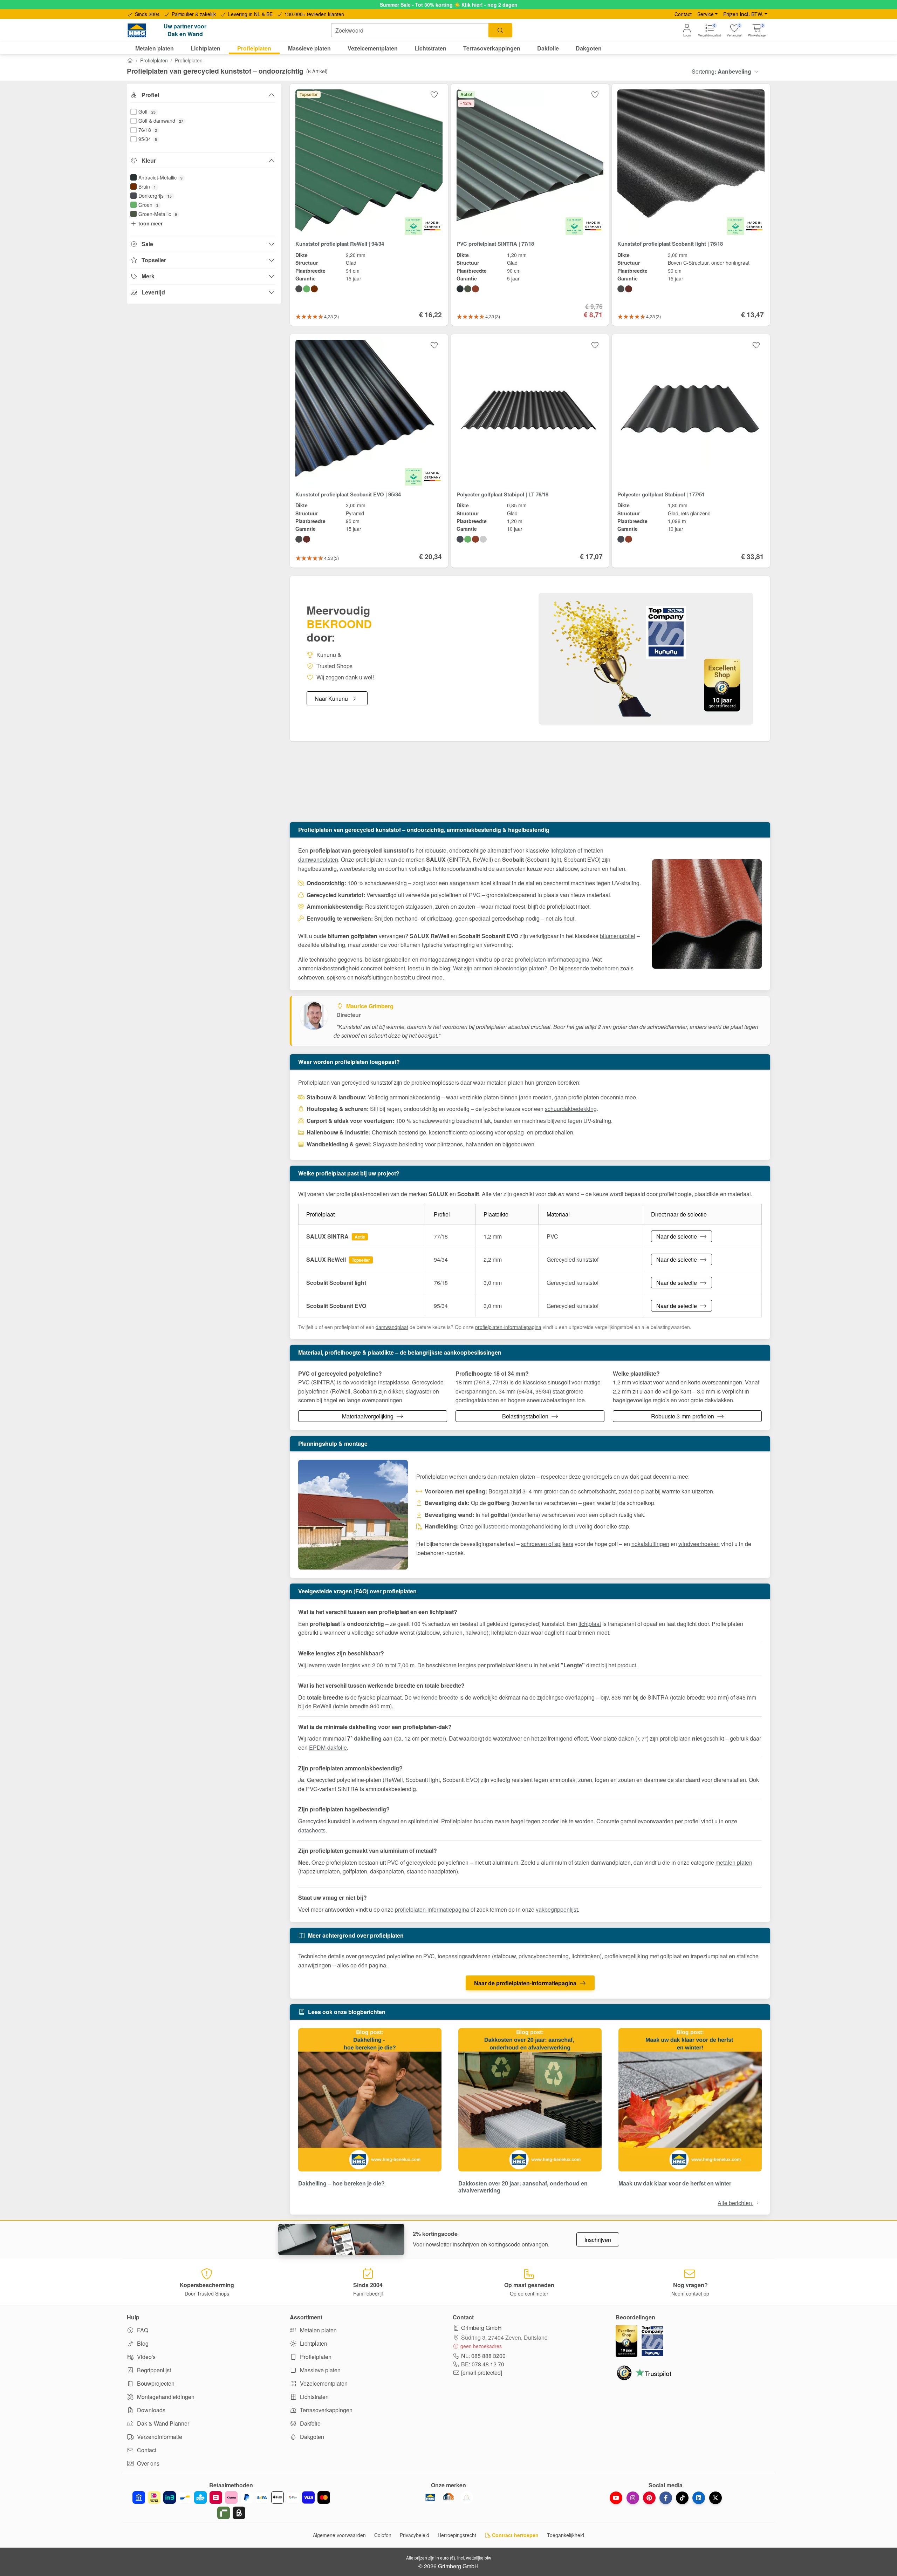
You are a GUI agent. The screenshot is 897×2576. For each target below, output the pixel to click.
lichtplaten (563, 850)
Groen (148, 205)
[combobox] (410, 30)
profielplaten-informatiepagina (552, 959)
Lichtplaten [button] (206, 48)
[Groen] (307, 289)
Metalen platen (318, 2330)
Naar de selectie (677, 1236)
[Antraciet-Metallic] (460, 289)
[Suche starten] (500, 30)
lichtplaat (590, 1624)
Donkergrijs (155, 196)
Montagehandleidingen (165, 2397)
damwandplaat (392, 1327)
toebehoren (605, 968)
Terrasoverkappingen (326, 2410)
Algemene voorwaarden (339, 2535)
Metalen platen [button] (155, 48)
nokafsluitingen (650, 1544)
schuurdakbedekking (571, 1109)
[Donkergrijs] (460, 539)
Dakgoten (311, 2437)
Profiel (150, 95)
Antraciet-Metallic (160, 177)
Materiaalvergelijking (368, 1416)
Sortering (721, 71)
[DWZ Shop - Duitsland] (448, 2497)
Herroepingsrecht (457, 2535)
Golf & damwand (161, 121)
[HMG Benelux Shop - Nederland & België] (430, 2497)
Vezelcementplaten (323, 2383)
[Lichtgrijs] (483, 539)
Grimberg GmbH (481, 2328)
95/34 (148, 139)
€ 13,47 (752, 314)
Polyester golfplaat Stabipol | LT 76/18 (502, 494)
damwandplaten (318, 859)
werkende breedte (436, 1697)
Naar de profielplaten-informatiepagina (525, 1983)
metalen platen (734, 1862)
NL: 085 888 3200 (483, 2356)
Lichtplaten (313, 2343)
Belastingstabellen (526, 1416)
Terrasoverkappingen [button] (492, 48)
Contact (683, 14)
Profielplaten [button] (254, 48)
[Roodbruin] (629, 289)
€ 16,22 (430, 314)
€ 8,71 (593, 314)
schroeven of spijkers (547, 1544)
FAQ (142, 2330)
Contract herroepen (515, 2535)
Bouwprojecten (155, 2383)
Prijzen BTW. (743, 14)
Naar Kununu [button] (331, 699)
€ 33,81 (752, 556)
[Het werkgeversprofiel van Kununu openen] (646, 659)
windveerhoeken (699, 1544)
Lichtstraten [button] (430, 48)
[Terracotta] (475, 539)
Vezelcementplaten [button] (373, 48)
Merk (148, 276)
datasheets (312, 1830)
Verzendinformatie (159, 2437)
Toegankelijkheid (566, 2535)
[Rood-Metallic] (475, 289)
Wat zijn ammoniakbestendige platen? (500, 968)
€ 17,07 (591, 556)
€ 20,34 (430, 556)
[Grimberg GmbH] (467, 2497)
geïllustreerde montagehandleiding (518, 1526)
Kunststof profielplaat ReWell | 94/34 (340, 244)
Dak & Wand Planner (162, 2423)
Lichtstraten (314, 2397)
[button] (758, 30)
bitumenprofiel (618, 936)
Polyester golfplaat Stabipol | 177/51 (661, 494)
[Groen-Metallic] (468, 289)
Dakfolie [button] (548, 48)
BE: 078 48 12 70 (483, 2364)
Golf (147, 111)
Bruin (147, 187)
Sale (147, 244)
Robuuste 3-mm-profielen (683, 1416)
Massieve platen (320, 2370)
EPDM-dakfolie (328, 1747)
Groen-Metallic (158, 214)
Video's (146, 2357)
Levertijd (153, 292)
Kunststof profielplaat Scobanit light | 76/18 (670, 244)
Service (706, 14)
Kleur (149, 160)
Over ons (148, 2463)
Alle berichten (735, 2203)
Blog (142, 2343)
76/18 (148, 130)
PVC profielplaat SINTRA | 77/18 (495, 244)
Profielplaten (154, 60)
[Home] (130, 60)
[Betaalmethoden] (231, 2505)
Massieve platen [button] (309, 48)
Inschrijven (598, 2240)
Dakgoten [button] (589, 48)
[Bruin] (314, 289)
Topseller (154, 260)
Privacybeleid (415, 2535)
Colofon (383, 2535)
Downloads (150, 2410)
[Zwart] (299, 289)
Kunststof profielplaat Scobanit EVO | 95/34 (348, 494)
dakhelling (368, 1738)
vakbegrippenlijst (557, 1909)
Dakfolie (310, 2423)
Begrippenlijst (153, 2370)
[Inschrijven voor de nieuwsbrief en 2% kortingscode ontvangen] (341, 2239)
